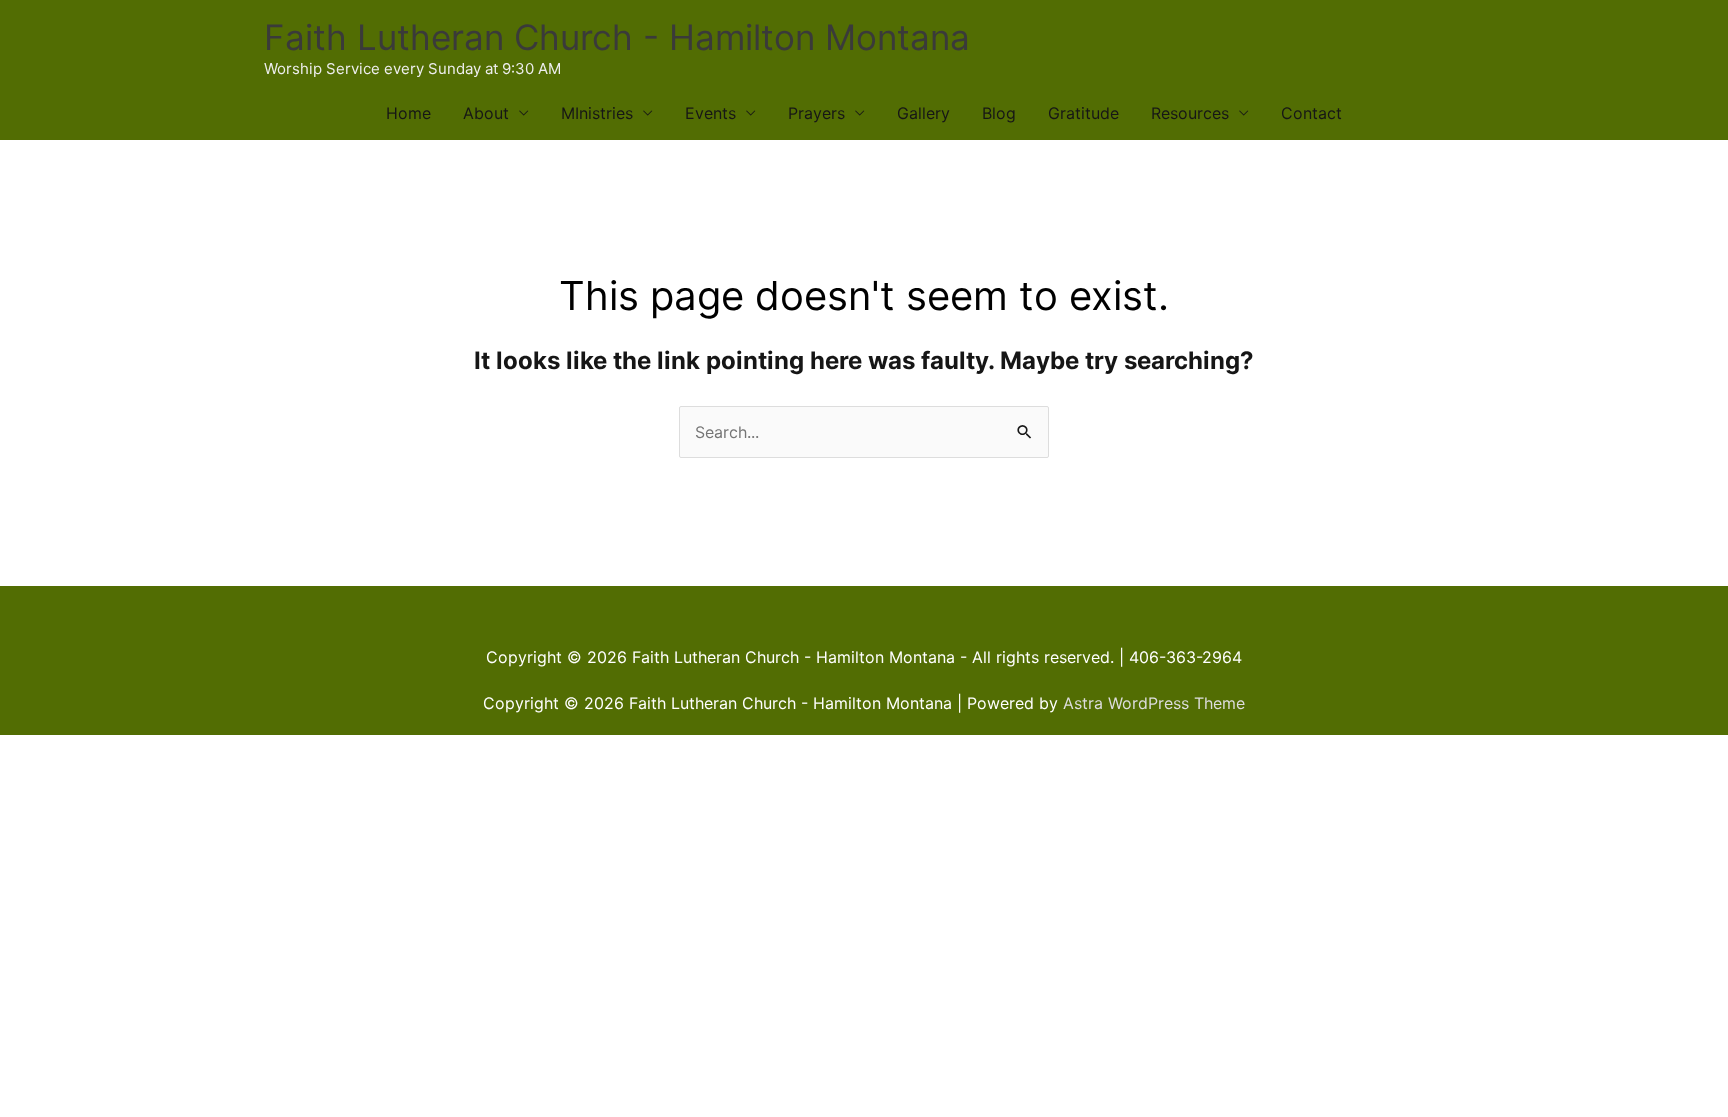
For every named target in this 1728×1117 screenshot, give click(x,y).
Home (408, 113)
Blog (999, 113)
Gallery (923, 113)
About (486, 113)
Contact (1311, 113)
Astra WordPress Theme (1154, 703)
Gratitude (1083, 113)
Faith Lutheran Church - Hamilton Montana (617, 37)
